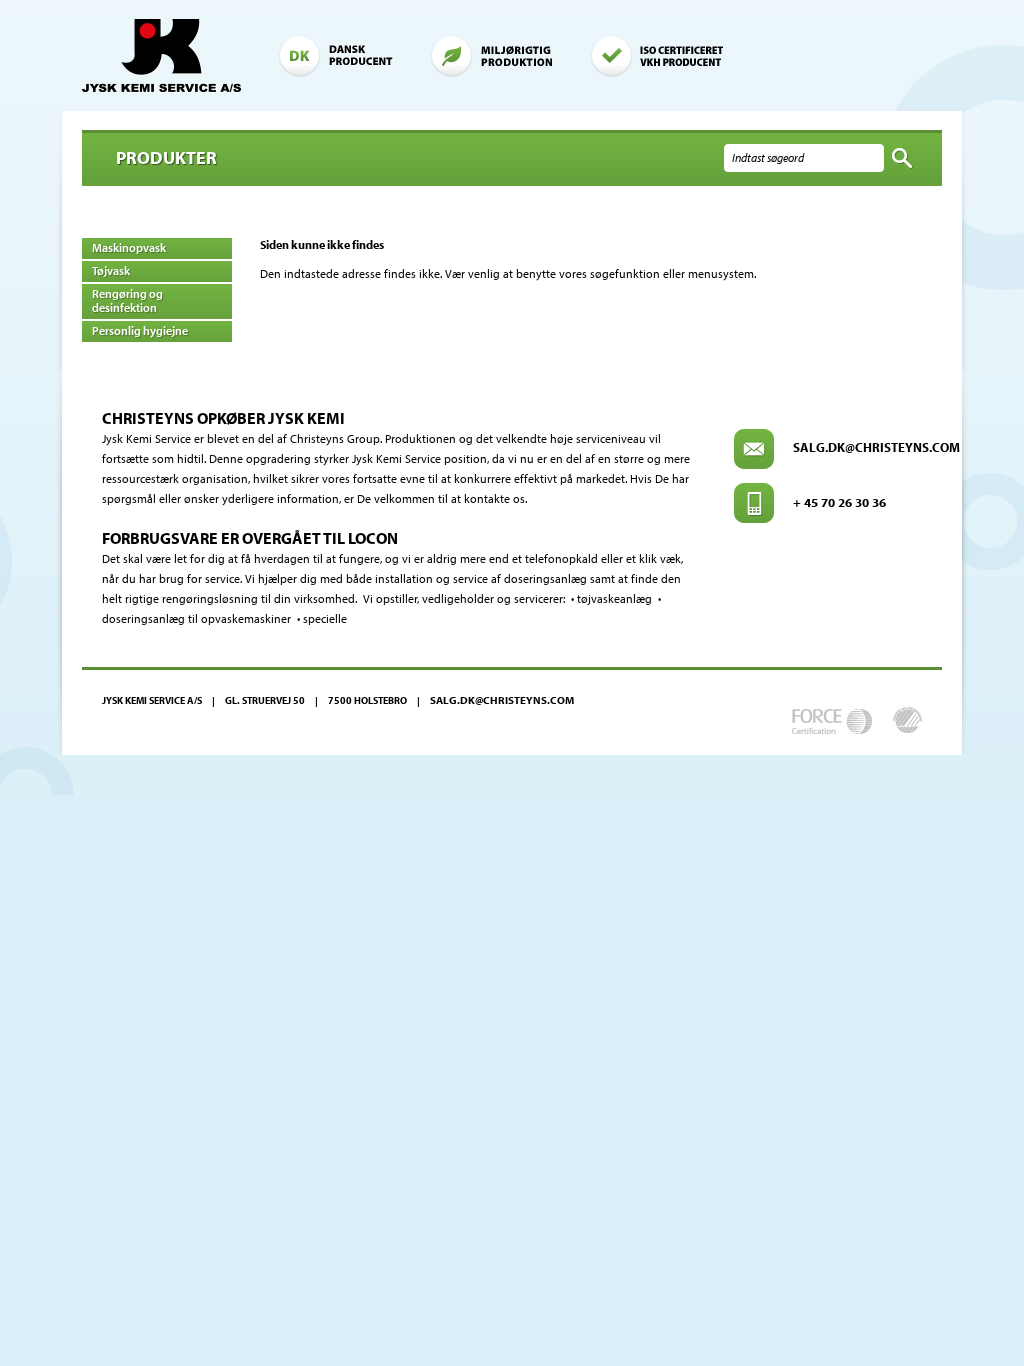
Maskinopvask (129, 247)
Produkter (166, 157)
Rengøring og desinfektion (127, 300)
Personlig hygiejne (140, 330)
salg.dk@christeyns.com (876, 447)
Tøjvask (111, 270)
